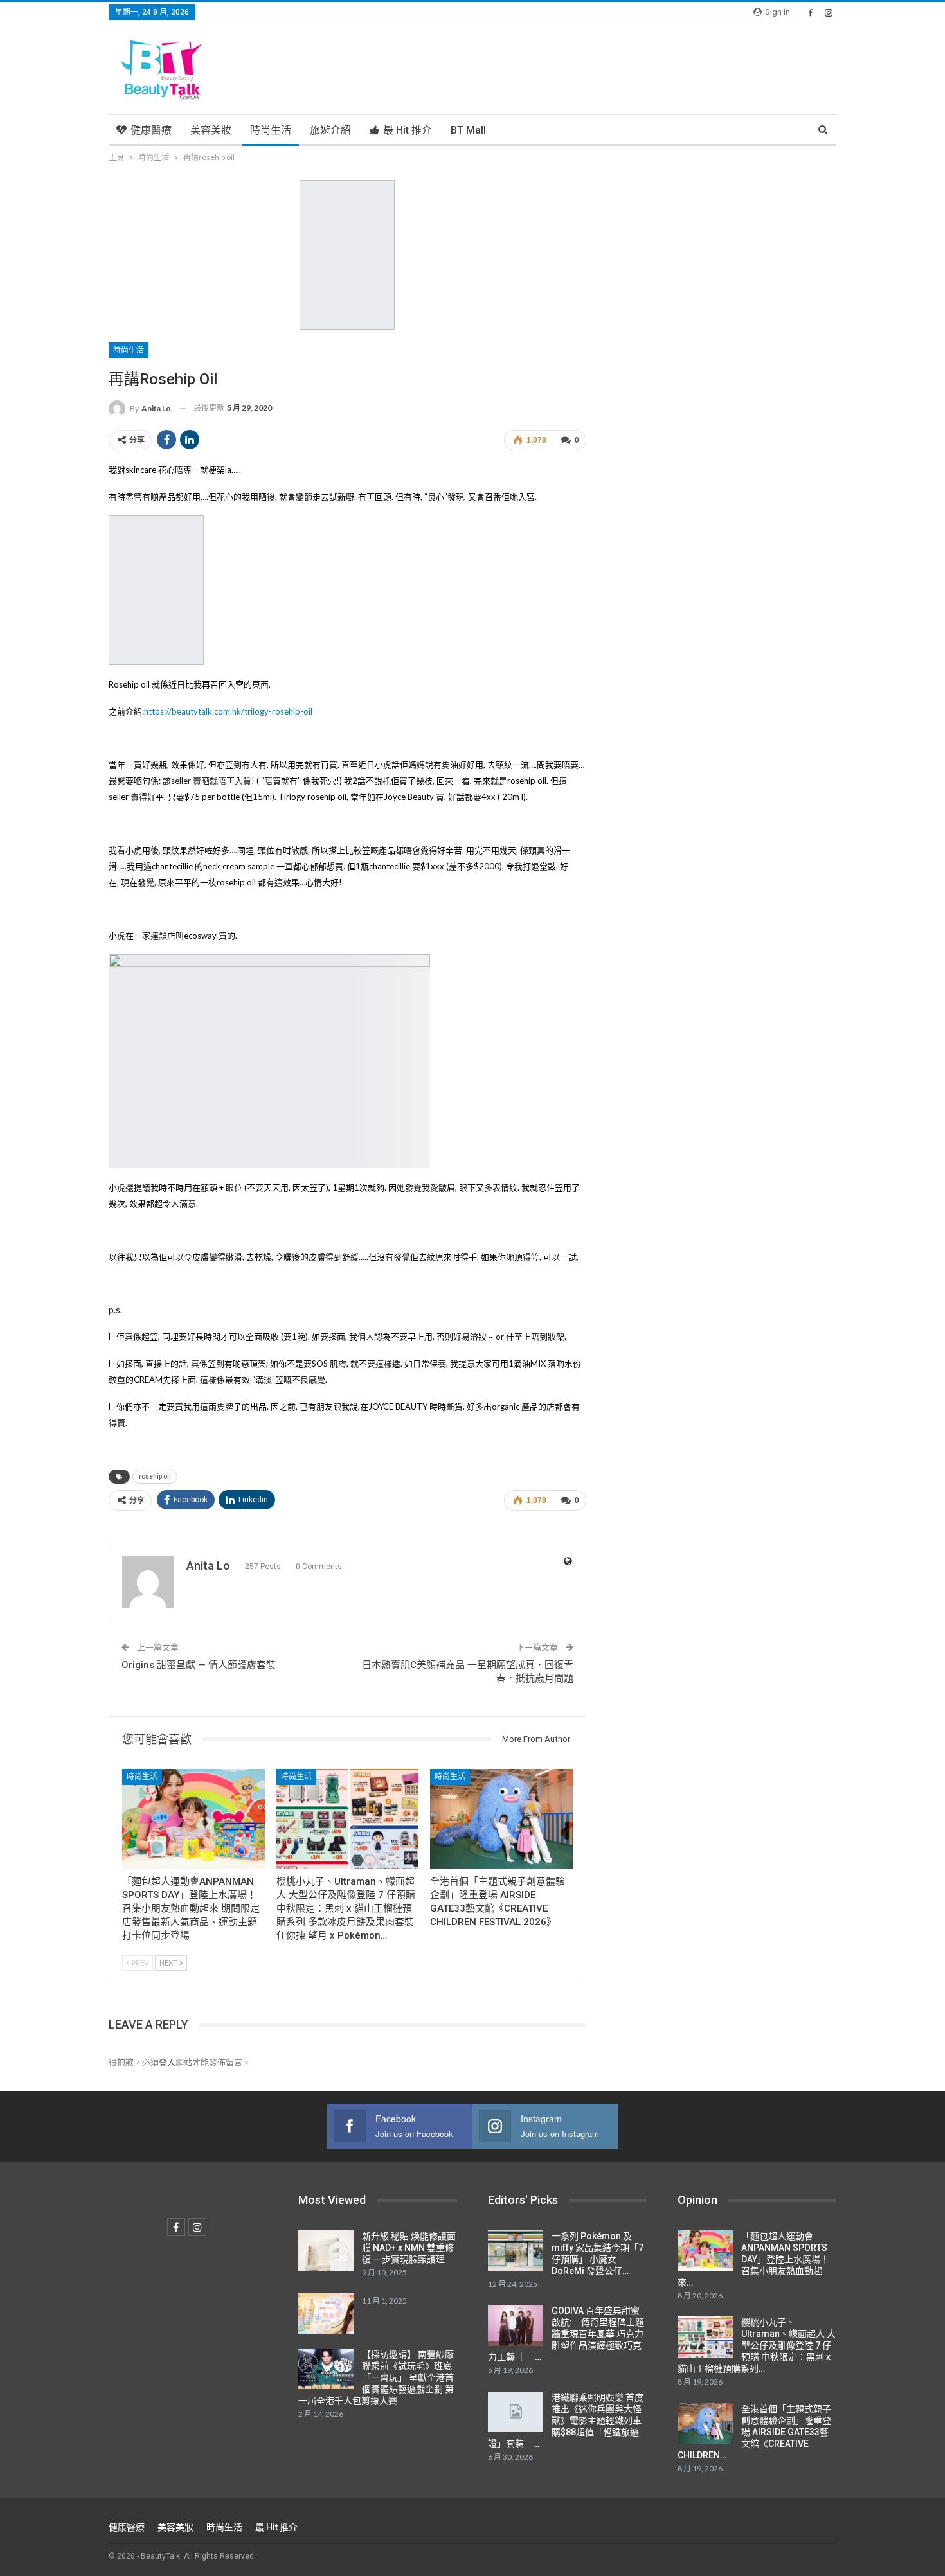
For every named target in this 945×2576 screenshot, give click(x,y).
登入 (167, 2062)
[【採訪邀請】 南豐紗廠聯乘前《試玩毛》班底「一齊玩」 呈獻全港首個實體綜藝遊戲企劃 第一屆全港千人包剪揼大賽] (326, 2369)
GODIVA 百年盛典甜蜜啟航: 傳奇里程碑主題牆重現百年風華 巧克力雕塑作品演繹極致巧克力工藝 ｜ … (566, 2334)
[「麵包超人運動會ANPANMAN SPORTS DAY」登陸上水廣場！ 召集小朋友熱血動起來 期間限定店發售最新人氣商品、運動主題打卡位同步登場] (194, 1819)
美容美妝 (211, 130)
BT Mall (468, 130)
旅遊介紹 (330, 130)
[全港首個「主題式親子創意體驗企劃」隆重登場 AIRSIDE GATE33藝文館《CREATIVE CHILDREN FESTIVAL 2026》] (501, 1819)
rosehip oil (155, 1476)
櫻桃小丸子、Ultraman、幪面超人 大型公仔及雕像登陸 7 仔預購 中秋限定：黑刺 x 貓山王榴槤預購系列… (757, 2345)
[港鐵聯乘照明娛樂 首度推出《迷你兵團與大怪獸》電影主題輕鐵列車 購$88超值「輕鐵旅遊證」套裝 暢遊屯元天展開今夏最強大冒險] (516, 2412)
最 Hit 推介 (408, 130)
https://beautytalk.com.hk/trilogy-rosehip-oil (228, 711)
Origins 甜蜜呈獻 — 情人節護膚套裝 (199, 1665)
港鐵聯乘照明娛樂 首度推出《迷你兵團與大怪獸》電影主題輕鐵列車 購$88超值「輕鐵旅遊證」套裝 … (566, 2421)
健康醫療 (151, 130)
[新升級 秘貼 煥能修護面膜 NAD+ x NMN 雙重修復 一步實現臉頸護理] (326, 2251)
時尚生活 (271, 130)
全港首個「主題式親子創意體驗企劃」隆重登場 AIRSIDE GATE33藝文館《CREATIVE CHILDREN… (754, 2432)
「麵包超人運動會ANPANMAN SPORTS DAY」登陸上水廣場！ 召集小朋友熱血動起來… (753, 2259)
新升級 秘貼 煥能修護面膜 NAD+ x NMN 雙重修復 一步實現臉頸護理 (409, 2248)
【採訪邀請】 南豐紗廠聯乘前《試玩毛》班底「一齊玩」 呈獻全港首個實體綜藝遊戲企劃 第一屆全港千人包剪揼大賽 (376, 2377)
